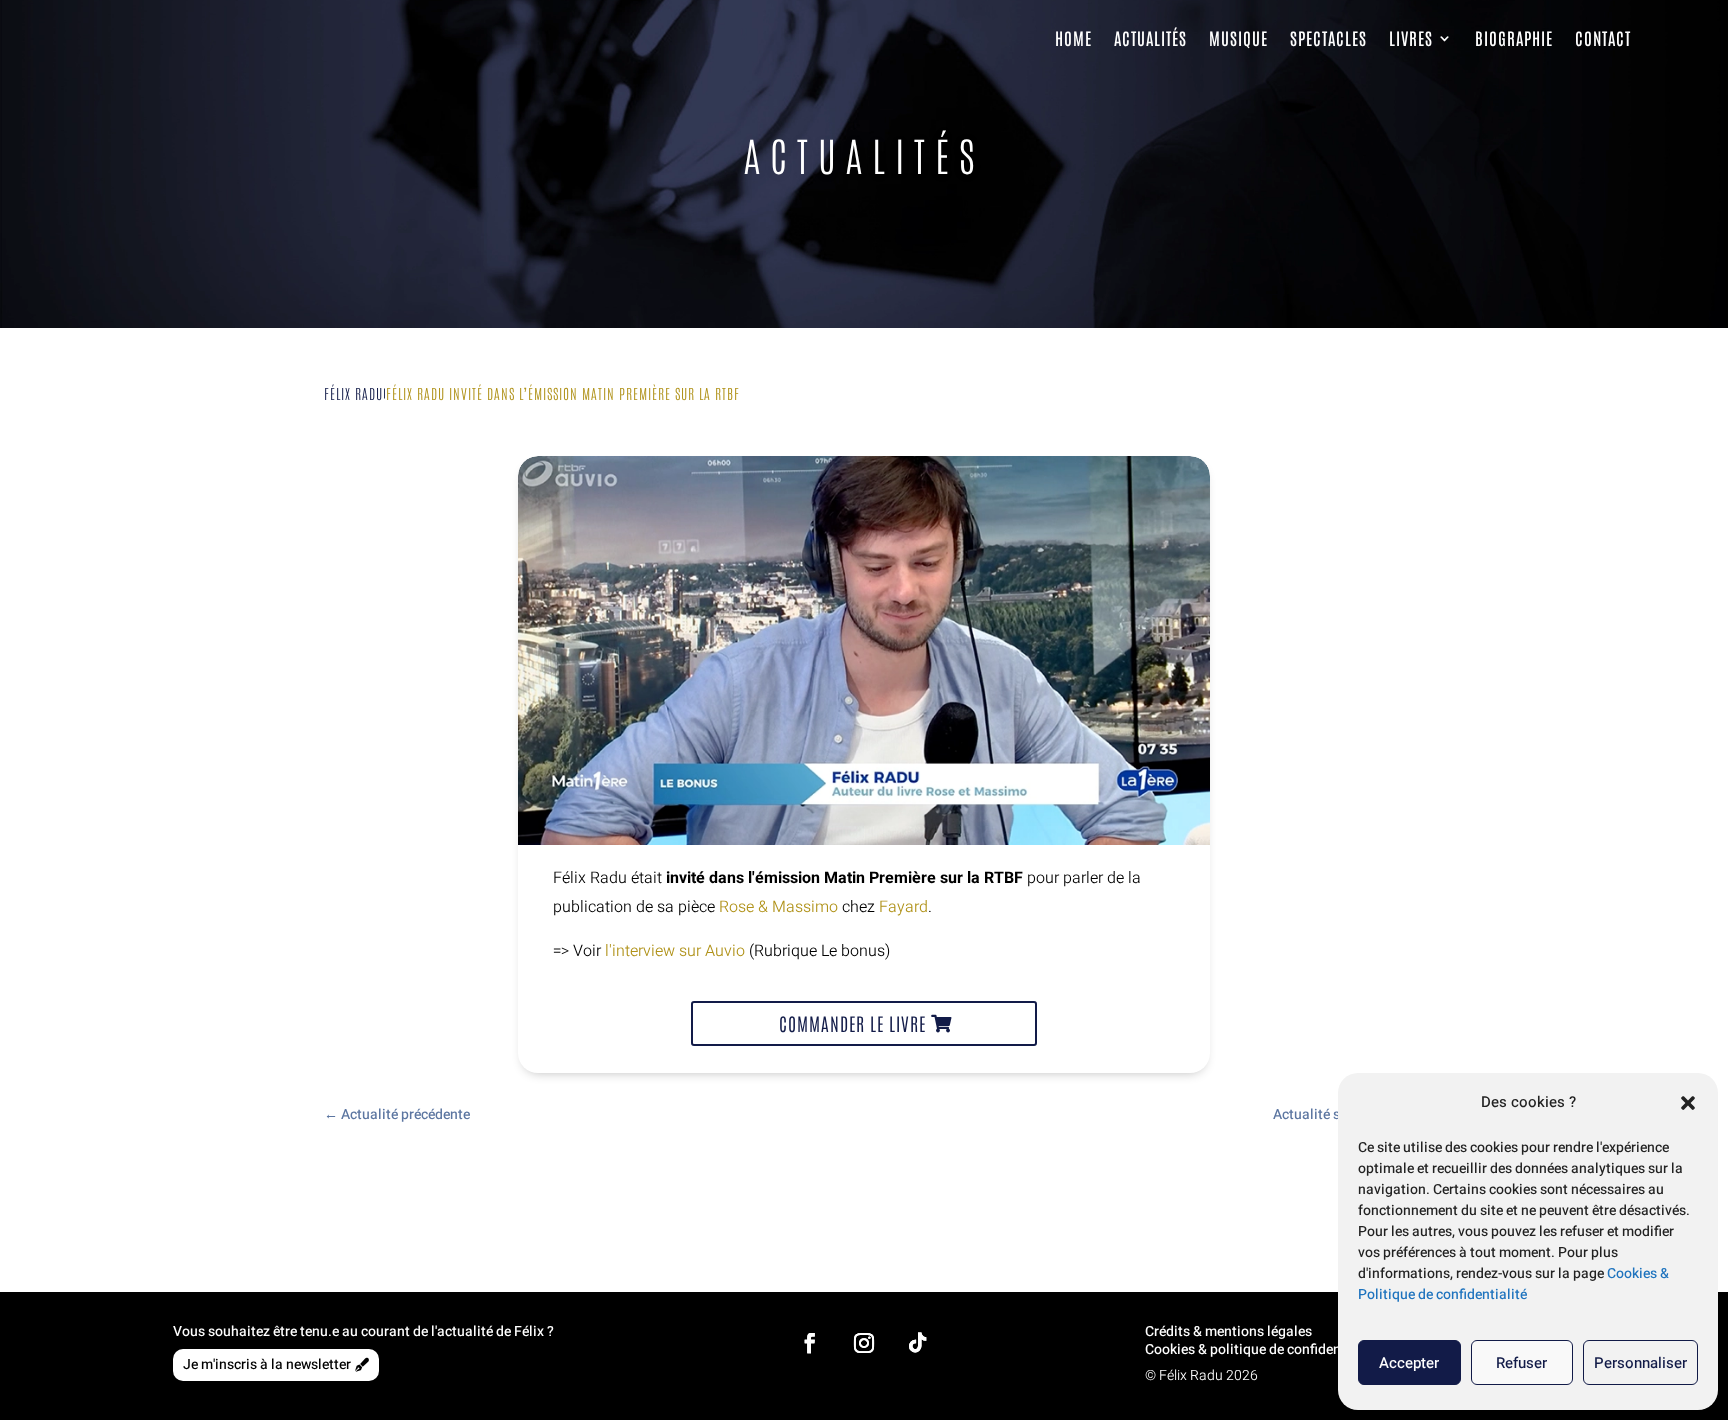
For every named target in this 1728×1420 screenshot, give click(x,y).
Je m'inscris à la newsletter (267, 1364)
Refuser (1521, 1363)
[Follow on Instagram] (864, 1343)
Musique (1238, 37)
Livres (1411, 37)
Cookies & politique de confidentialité (1261, 1349)
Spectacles (1328, 37)
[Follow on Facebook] (810, 1343)
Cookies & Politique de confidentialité (1513, 1284)
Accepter (1409, 1363)
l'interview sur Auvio (675, 951)
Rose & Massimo (778, 907)
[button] (1688, 1103)
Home (1073, 37)
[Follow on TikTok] (918, 1343)
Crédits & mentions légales (1228, 1331)
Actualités (1150, 37)
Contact (1603, 37)
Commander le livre (852, 1023)
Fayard (903, 907)
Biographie (1514, 37)
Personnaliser (1640, 1363)
